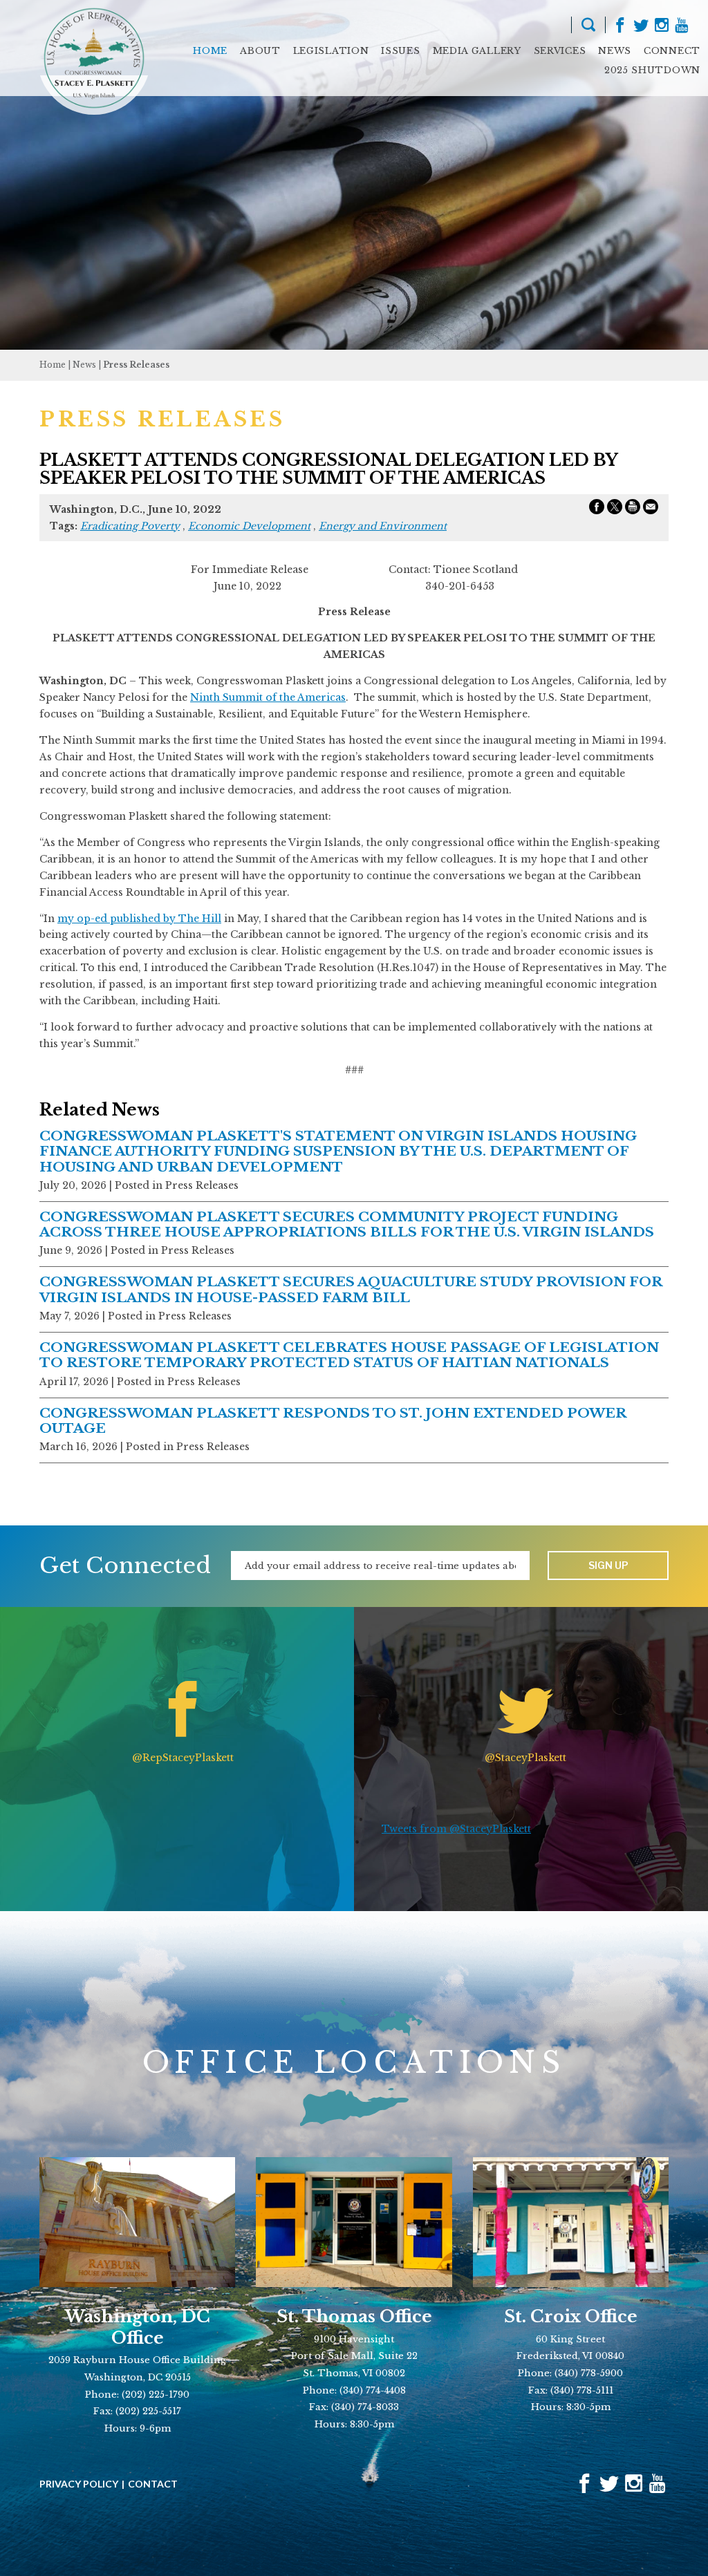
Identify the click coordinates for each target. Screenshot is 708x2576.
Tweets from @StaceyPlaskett (456, 1829)
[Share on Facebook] (597, 509)
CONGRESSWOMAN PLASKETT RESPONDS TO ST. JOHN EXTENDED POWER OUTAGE (333, 1421)
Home (210, 51)
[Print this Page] (633, 509)
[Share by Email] (651, 509)
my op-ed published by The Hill (139, 919)
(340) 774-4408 (373, 2390)
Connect (672, 51)
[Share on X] (615, 509)
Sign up (608, 1565)
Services (560, 51)
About (260, 51)
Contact (153, 2484)
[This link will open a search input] (588, 27)
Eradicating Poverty (130, 526)
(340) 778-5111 (582, 2390)
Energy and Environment (383, 526)
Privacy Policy (79, 2484)
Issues (400, 51)
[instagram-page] (662, 27)
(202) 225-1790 (156, 2395)
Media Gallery (477, 51)
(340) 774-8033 (365, 2407)
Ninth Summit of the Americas (268, 697)
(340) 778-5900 (589, 2373)
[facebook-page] (620, 27)
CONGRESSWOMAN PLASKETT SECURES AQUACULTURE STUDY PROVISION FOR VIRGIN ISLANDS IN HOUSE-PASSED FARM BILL (351, 1289)
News (615, 51)
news (84, 365)
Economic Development (249, 526)
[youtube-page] (681, 27)
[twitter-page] (641, 27)
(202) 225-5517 (148, 2411)
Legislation (331, 51)
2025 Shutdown (652, 70)
